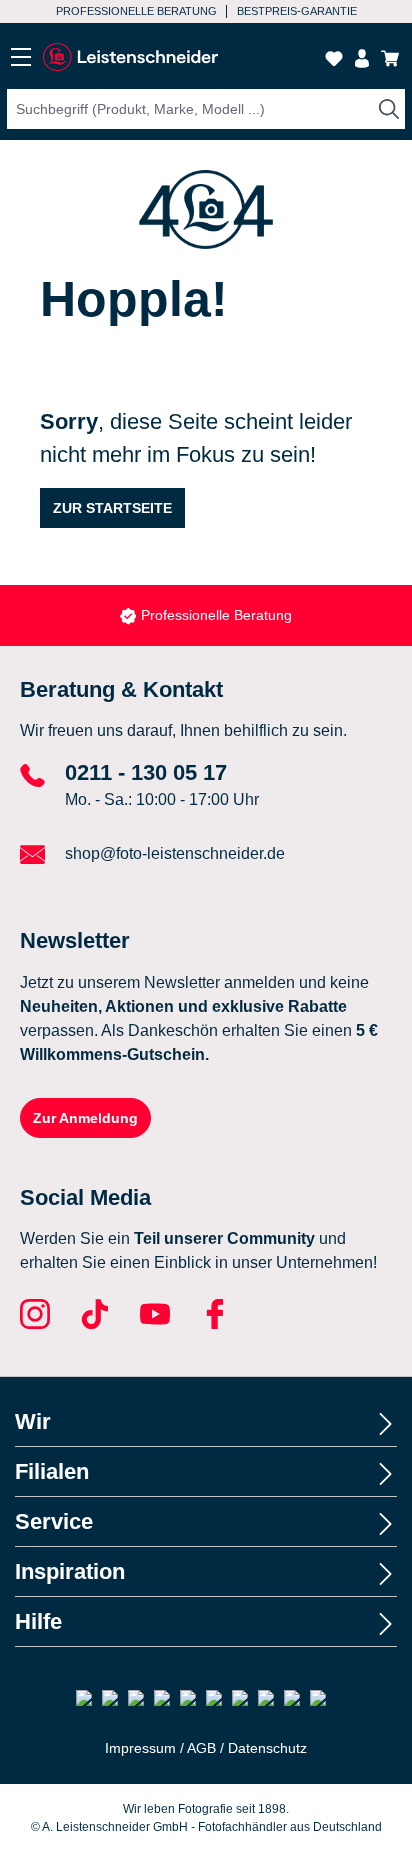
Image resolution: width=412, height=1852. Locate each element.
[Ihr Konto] (362, 58)
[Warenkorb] (390, 58)
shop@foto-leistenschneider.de (175, 853)
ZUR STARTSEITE (112, 508)
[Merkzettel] (334, 58)
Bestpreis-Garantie (297, 11)
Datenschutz (267, 1748)
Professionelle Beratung (136, 11)
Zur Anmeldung (85, 1118)
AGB (201, 1748)
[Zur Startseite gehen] (130, 57)
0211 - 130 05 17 (146, 772)
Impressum (140, 1748)
